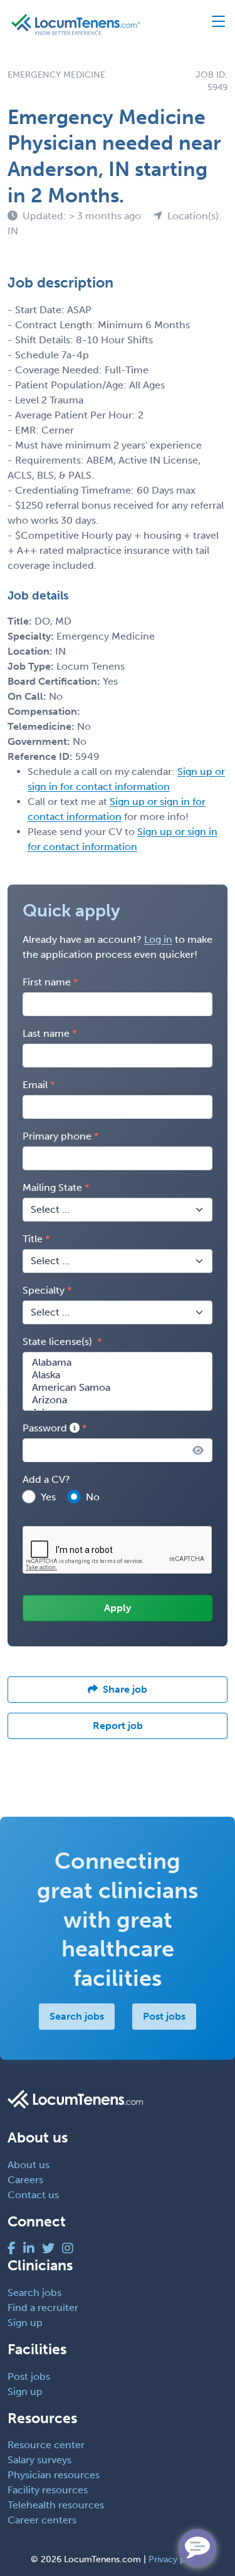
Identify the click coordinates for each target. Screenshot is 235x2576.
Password (46, 1428)
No (93, 1497)
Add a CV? (46, 1479)
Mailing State (52, 1187)
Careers (25, 2180)
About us (29, 2165)
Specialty (44, 1290)
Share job (125, 1689)
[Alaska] (118, 1375)
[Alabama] (118, 1363)
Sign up (25, 2323)
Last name (46, 1033)
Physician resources (54, 2475)
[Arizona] (118, 1400)
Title (33, 1239)
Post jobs (164, 2016)
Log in (158, 939)
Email (35, 1085)
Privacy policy (176, 2559)
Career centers (42, 2520)
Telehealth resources (56, 2505)
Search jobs (77, 2016)
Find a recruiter (43, 2308)
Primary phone (57, 1136)
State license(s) (59, 1342)
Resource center (46, 2445)
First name (47, 982)
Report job (118, 1726)
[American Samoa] (118, 1388)
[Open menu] (213, 24)
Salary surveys (39, 2460)
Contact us (33, 2195)
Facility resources (48, 2490)
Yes (48, 1497)
